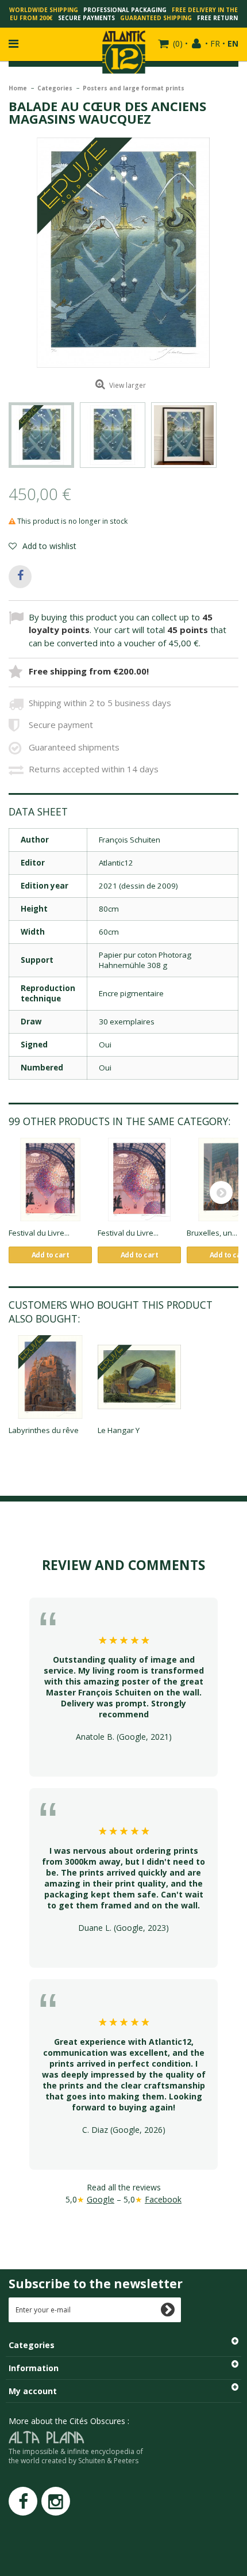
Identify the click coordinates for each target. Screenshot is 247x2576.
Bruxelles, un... (212, 1233)
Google (101, 2199)
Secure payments (86, 18)
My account (33, 2391)
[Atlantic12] (124, 51)
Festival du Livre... (39, 1233)
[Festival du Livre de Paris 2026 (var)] (139, 1180)
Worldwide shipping (44, 10)
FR (215, 43)
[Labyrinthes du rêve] (50, 1377)
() (178, 43)
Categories (56, 88)
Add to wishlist (48, 546)
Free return (217, 18)
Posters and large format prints (134, 88)
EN (233, 43)
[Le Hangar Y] (139, 1377)
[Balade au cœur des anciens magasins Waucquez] (41, 435)
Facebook (163, 2199)
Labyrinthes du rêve (44, 1430)
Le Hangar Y (119, 1430)
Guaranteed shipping (156, 18)
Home (19, 88)
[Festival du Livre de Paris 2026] (50, 1180)
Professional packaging (125, 10)
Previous (9, 435)
